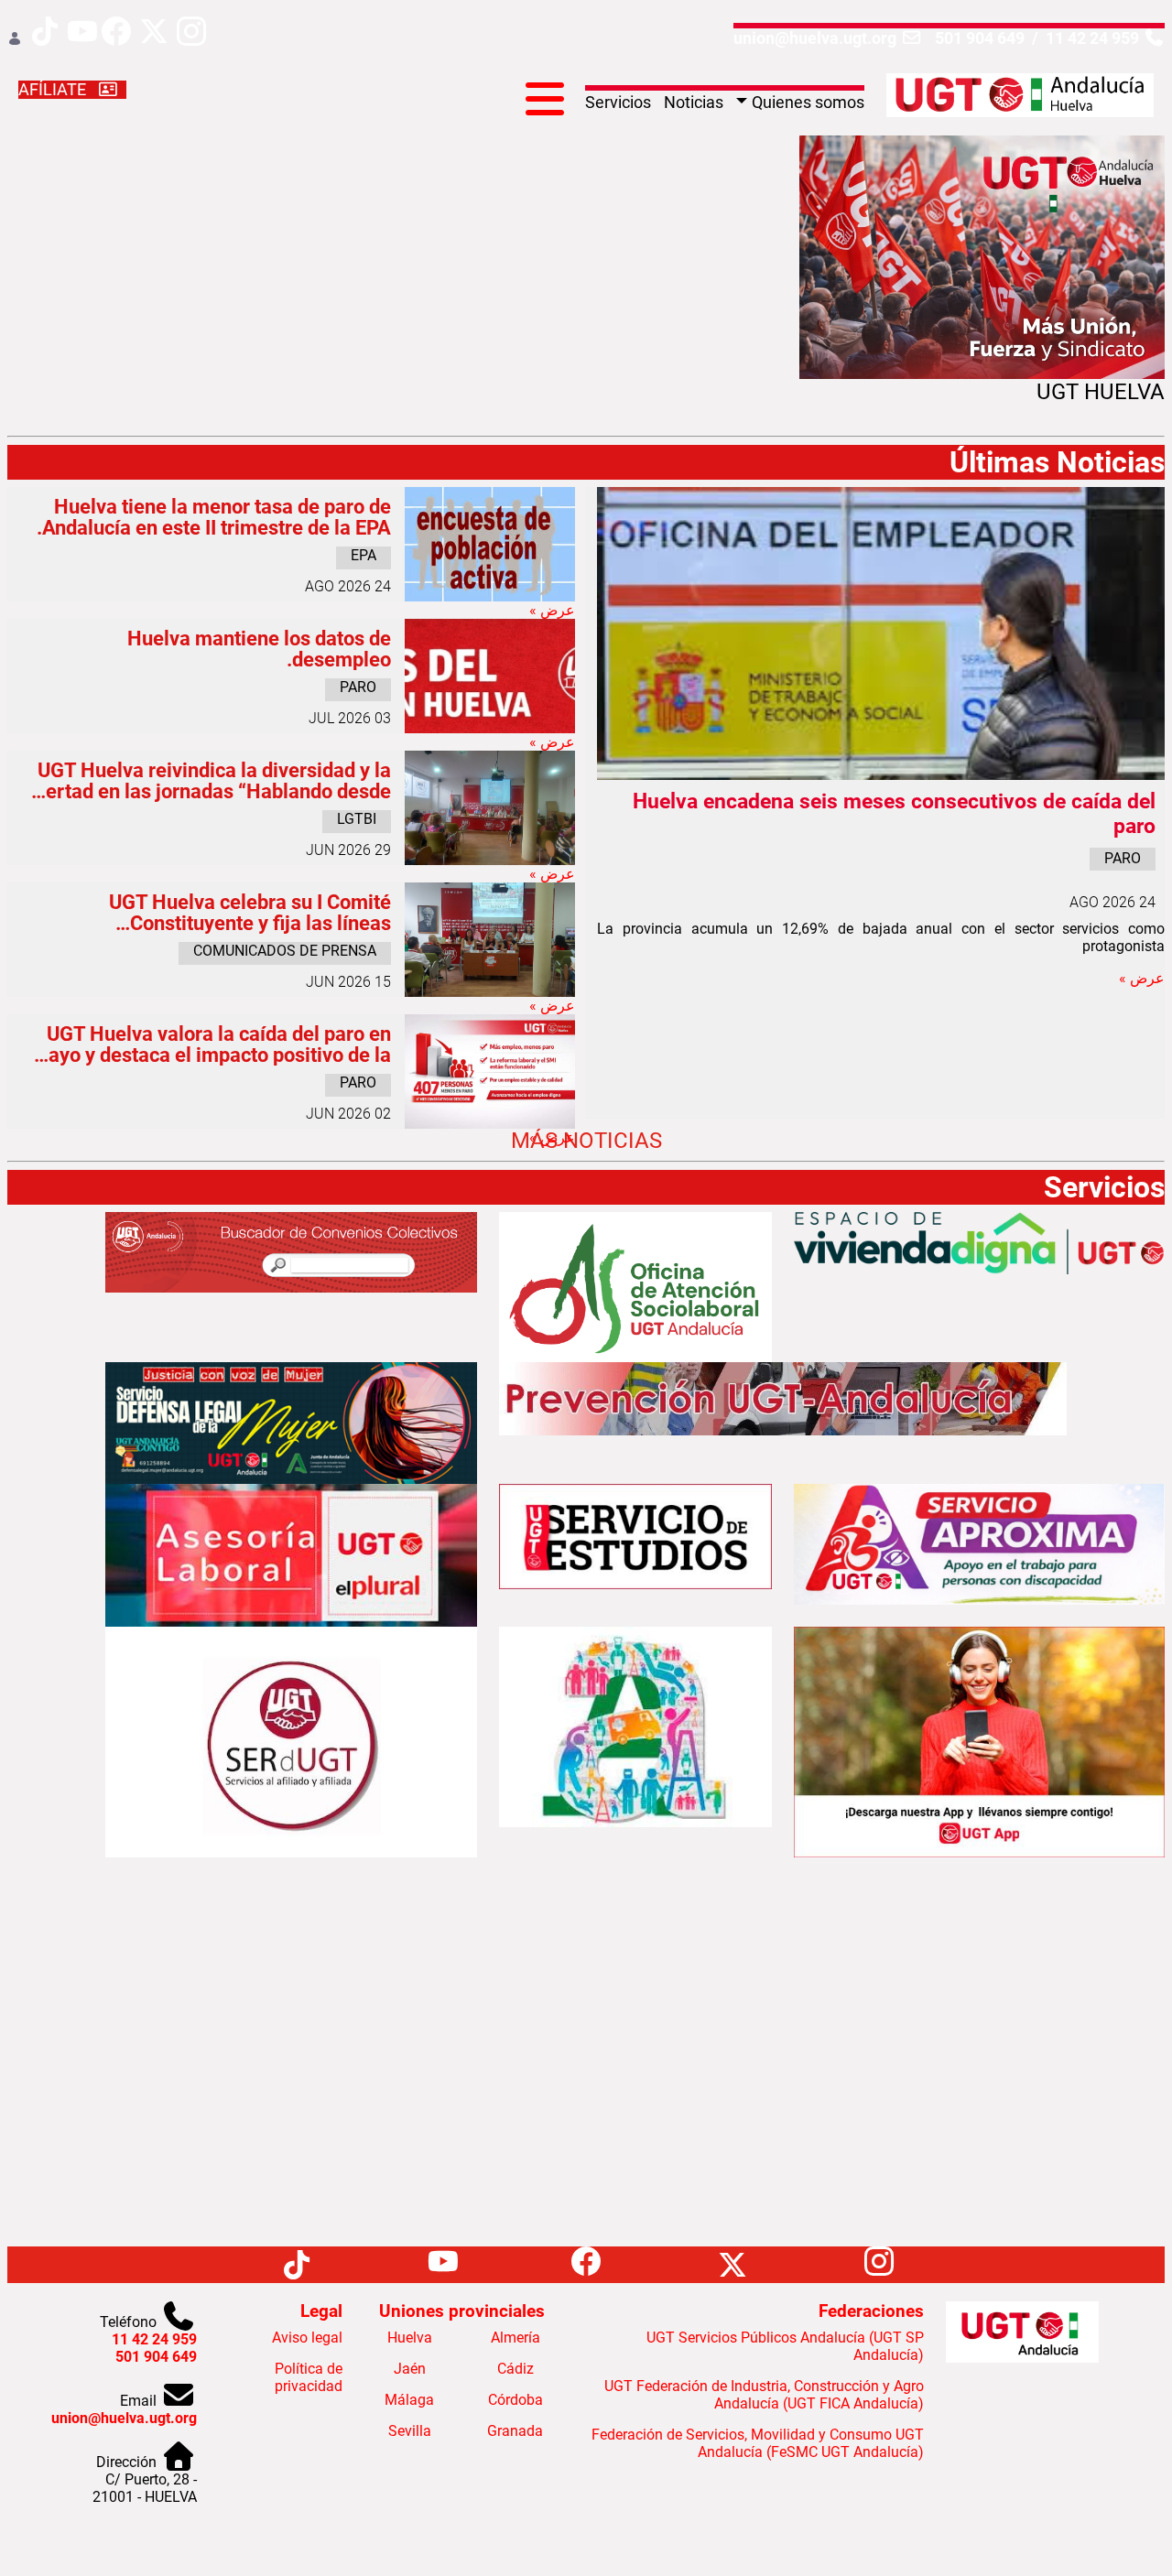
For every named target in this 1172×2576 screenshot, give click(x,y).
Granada (515, 2431)
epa (364, 555)
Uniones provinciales (462, 2311)
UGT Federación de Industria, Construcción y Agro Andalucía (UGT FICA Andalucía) (764, 2395)
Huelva (410, 2338)
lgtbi (357, 819)
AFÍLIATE (54, 90)
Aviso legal (307, 2338)
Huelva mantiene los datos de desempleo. (259, 649)
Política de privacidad (309, 2377)
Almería (515, 2338)
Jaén (410, 2369)
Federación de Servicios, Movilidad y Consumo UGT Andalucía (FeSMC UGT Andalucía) (758, 2443)
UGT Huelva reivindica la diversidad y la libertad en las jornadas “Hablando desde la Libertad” (207, 781)
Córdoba (515, 2400)
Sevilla (410, 2431)
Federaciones (871, 2311)
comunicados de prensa (285, 951)
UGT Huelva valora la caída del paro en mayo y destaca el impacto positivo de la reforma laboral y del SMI (211, 1044)
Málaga (409, 2400)
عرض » (1142, 978)
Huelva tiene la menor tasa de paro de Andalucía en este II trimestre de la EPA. (214, 517)
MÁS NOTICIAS (586, 1141)
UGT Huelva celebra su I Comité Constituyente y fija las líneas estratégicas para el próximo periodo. (224, 913)
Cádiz (515, 2369)
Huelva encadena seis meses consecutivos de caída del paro (894, 814)
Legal (321, 2311)
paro (1123, 858)
